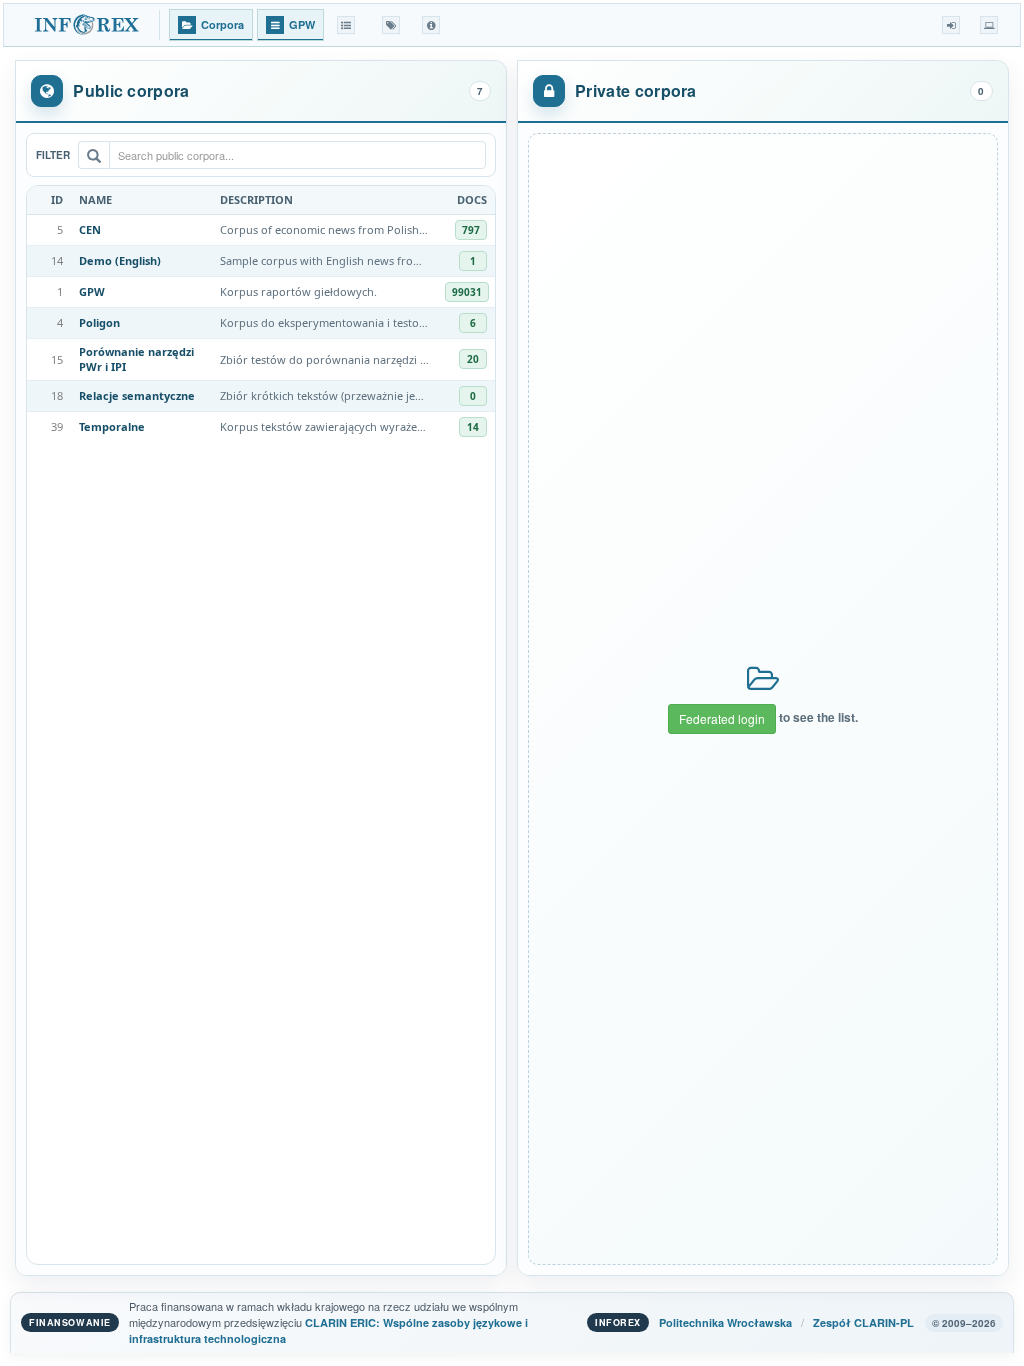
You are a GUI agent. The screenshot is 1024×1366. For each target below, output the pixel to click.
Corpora (222, 24)
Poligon (99, 322)
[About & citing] (431, 25)
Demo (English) (120, 260)
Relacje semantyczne (137, 395)
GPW (92, 291)
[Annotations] (391, 25)
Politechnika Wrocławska (725, 1322)
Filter (53, 155)
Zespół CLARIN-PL (863, 1322)
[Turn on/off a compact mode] (989, 25)
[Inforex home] (88, 25)
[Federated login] (951, 25)
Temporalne (112, 426)
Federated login (722, 718)
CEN (90, 229)
